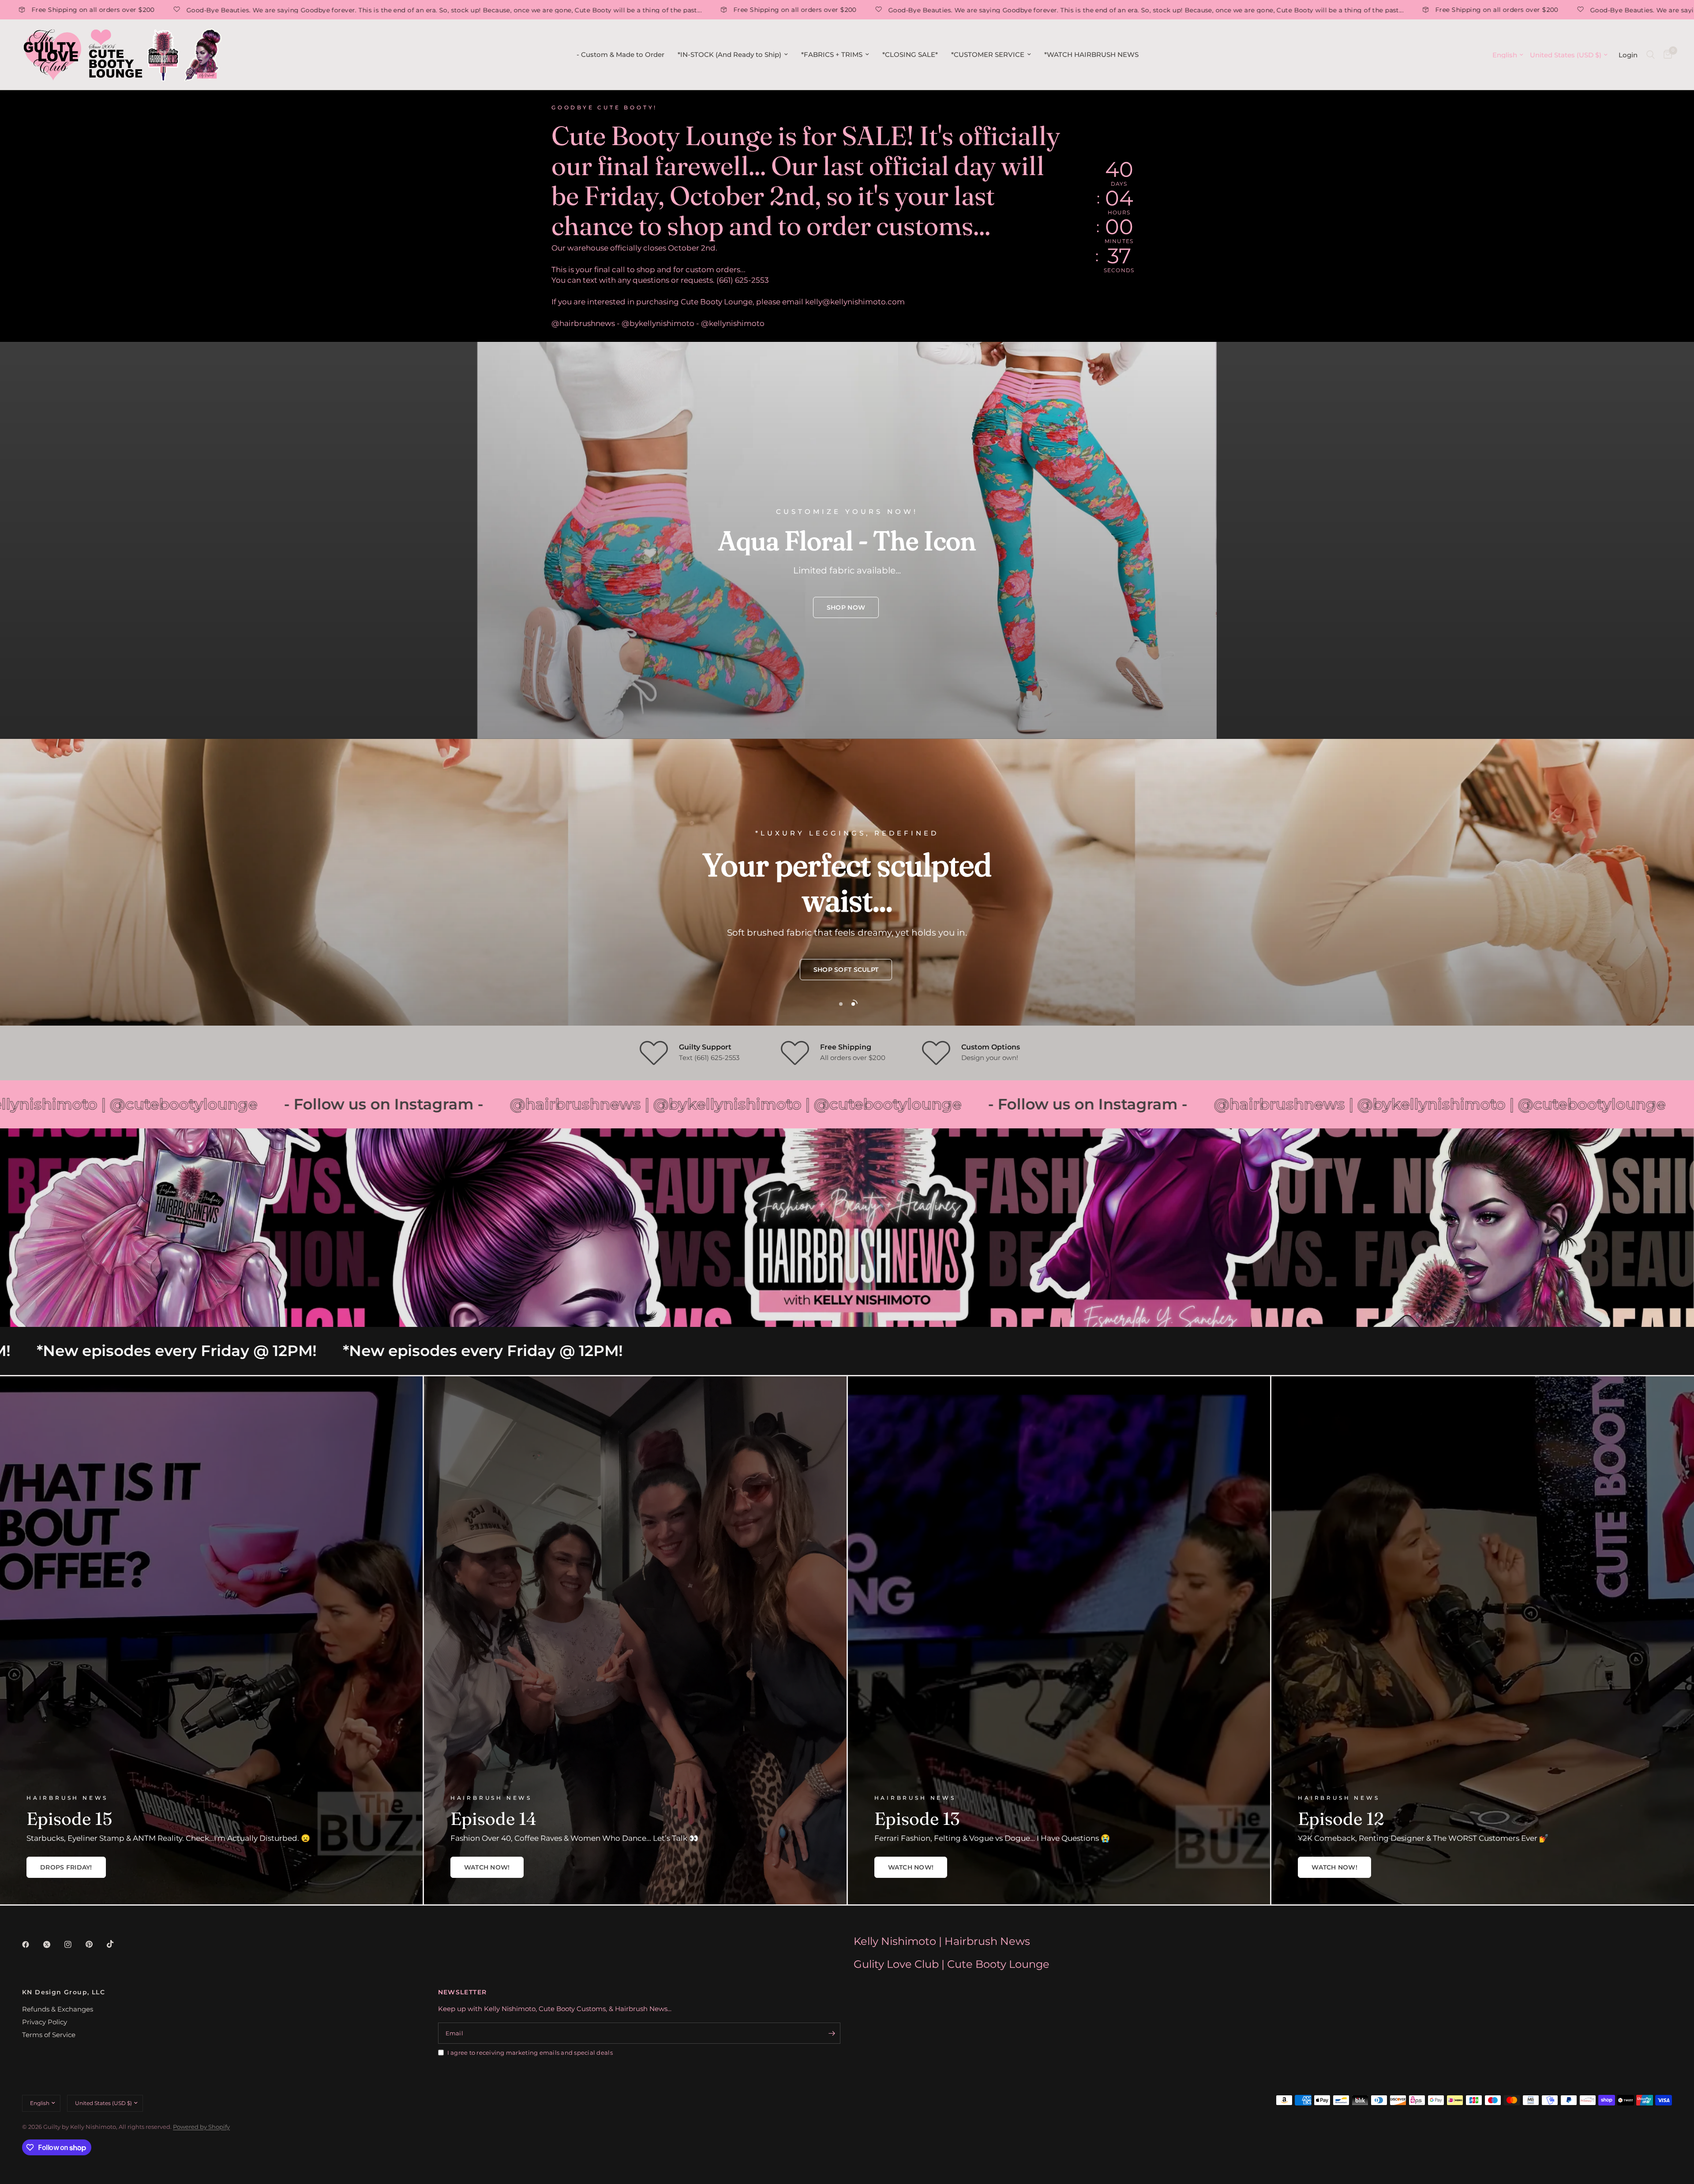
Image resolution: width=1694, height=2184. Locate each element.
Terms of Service (49, 2035)
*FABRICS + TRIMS (832, 54)
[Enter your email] (832, 2033)
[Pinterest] (95, 1944)
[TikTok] (116, 1944)
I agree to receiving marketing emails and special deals (530, 2053)
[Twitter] (53, 1944)
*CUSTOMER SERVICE (988, 54)
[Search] (1651, 55)
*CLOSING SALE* (910, 54)
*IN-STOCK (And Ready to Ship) (729, 54)
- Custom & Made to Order (620, 54)
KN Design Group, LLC (64, 1992)
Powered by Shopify (201, 2127)
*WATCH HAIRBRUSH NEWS (1091, 54)
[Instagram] (74, 1944)
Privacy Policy (45, 2022)
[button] (846, 607)
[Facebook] (32, 1944)
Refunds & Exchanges (58, 2009)
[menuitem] (620, 55)
